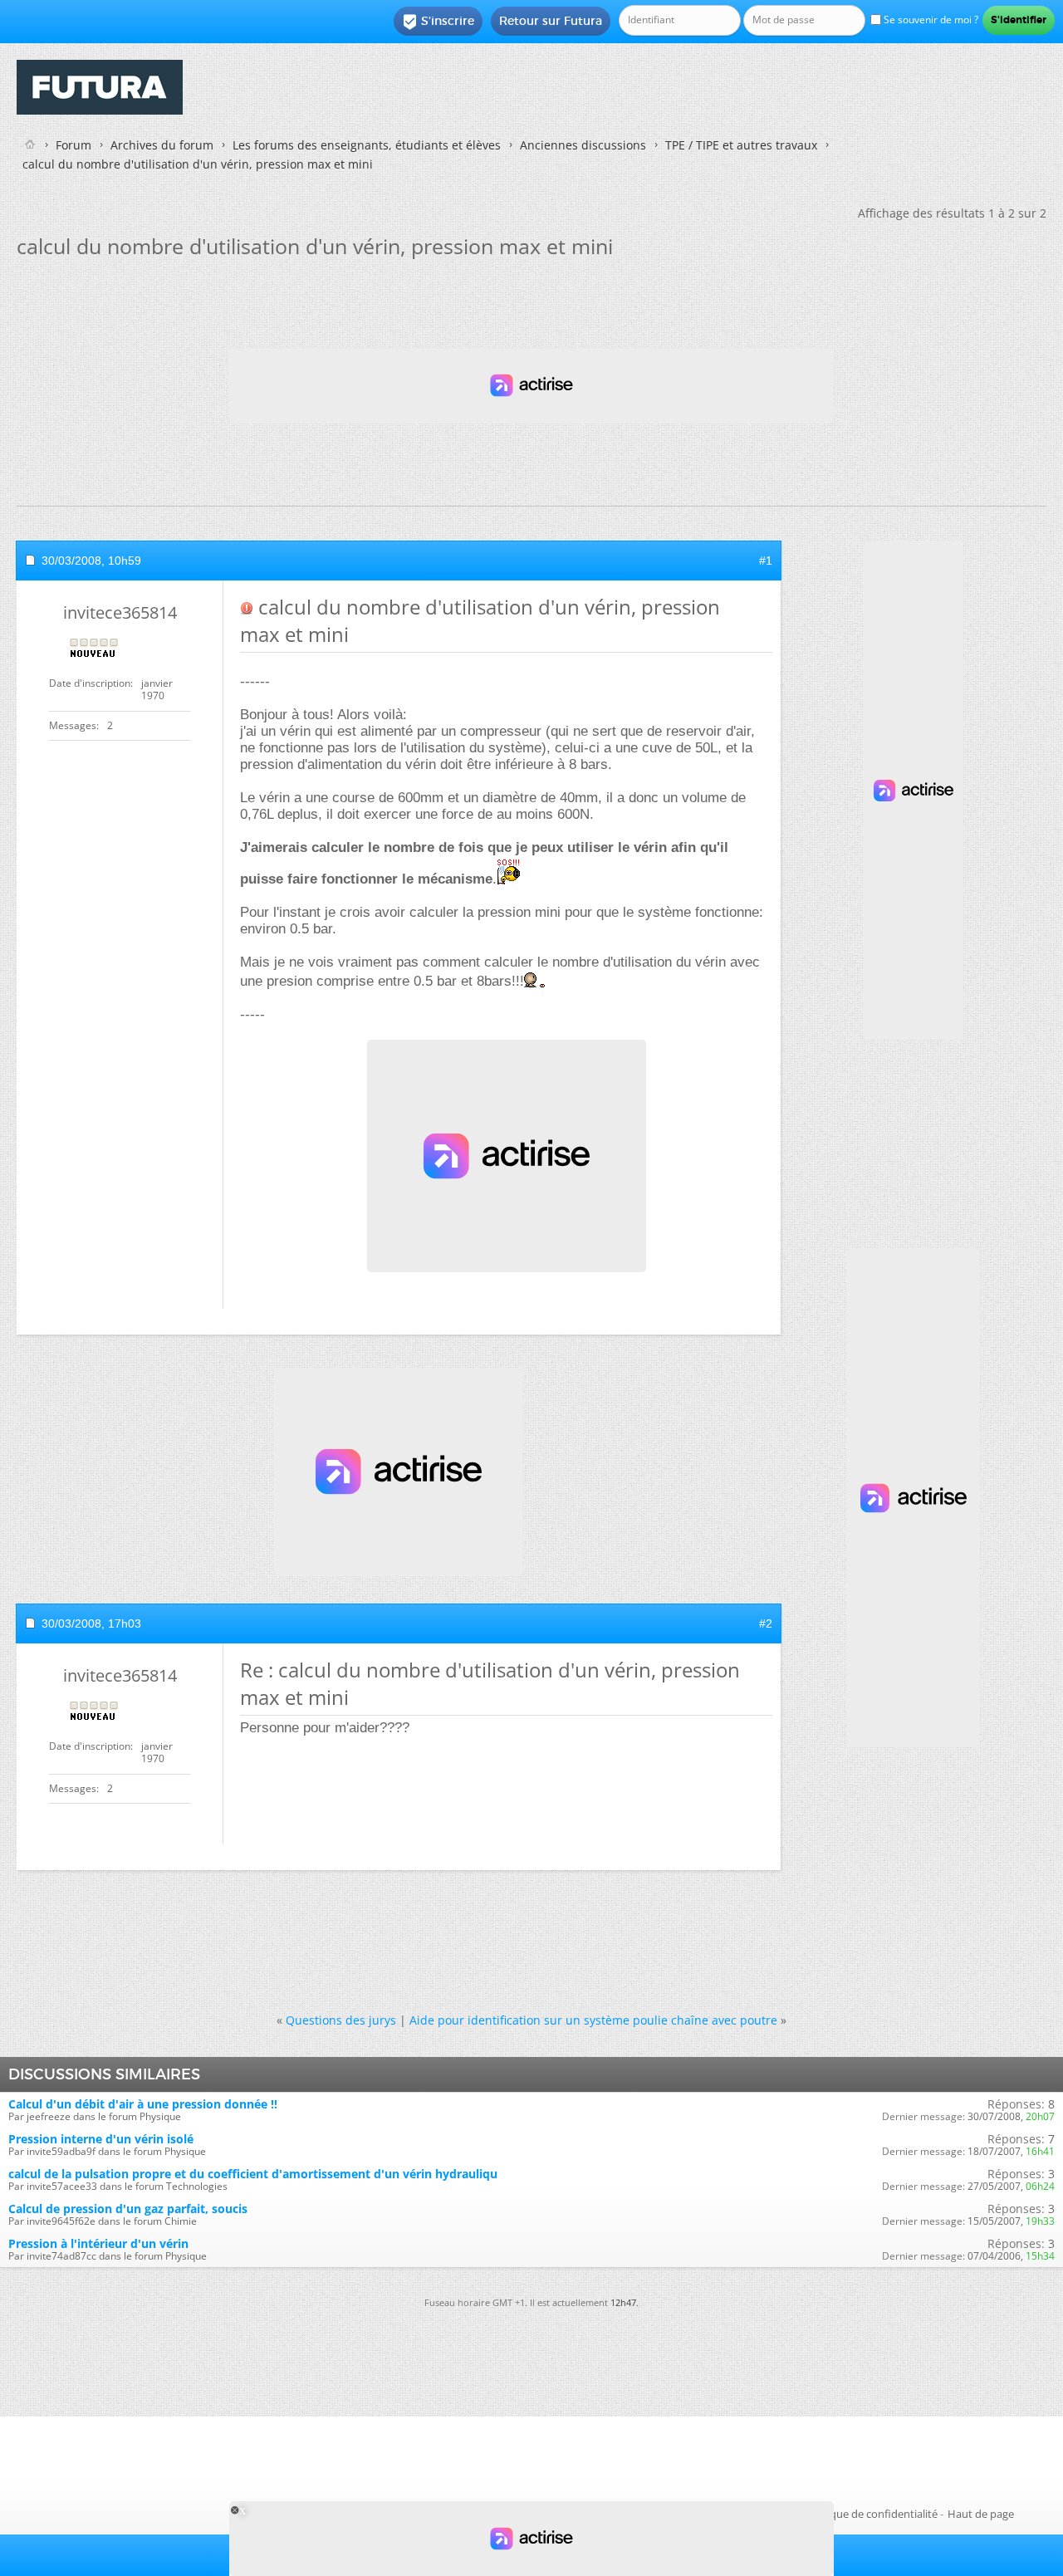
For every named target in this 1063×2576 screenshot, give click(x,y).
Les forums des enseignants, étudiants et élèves (367, 145)
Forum (73, 145)
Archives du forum (162, 145)
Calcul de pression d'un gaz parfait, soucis (128, 2209)
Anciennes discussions (583, 145)
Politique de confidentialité (871, 2514)
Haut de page (981, 2514)
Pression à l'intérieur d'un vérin (98, 2243)
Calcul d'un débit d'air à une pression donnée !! (143, 2104)
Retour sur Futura (551, 21)
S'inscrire (438, 22)
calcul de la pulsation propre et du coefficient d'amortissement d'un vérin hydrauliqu (253, 2174)
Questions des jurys (341, 2020)
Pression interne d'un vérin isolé (101, 2139)
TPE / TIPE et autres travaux (741, 145)
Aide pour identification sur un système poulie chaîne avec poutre (593, 2020)
